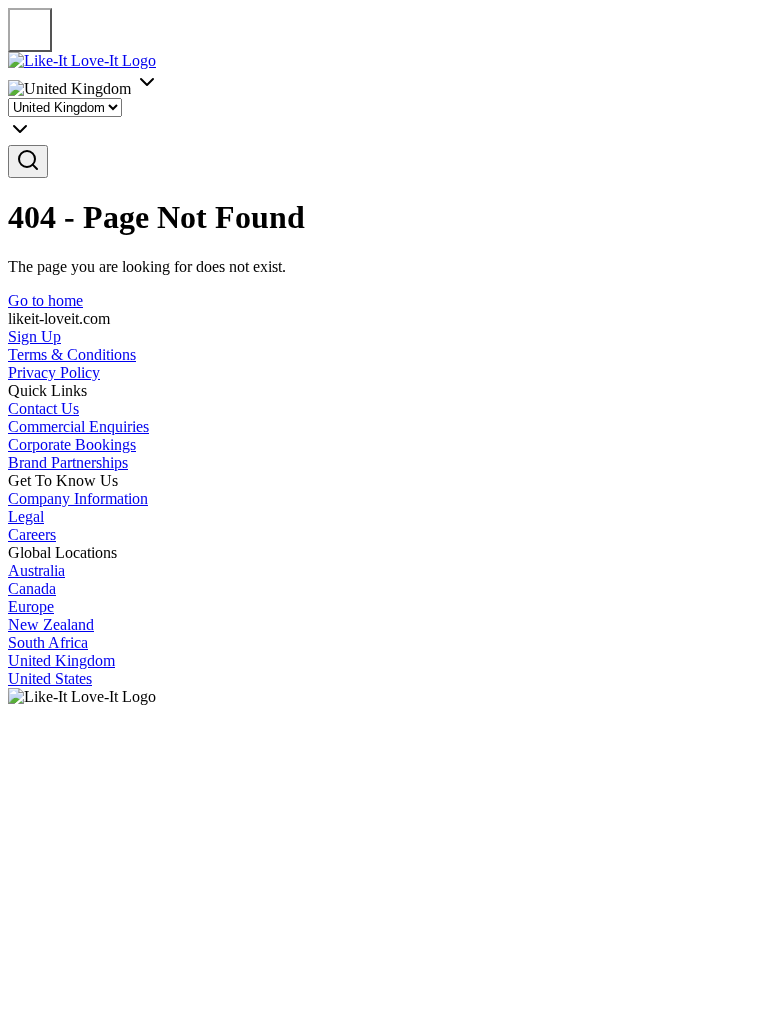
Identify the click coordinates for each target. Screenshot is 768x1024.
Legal (26, 516)
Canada (32, 588)
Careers (32, 534)
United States (50, 678)
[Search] (28, 161)
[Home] (82, 60)
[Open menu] (30, 30)
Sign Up (34, 336)
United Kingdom (61, 660)
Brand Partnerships (68, 462)
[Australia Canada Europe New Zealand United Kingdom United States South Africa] (384, 121)
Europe (31, 606)
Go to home (45, 300)
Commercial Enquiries (78, 426)
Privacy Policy (54, 372)
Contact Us (43, 408)
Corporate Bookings (72, 444)
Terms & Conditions (72, 354)
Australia (36, 570)
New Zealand (51, 624)
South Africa (48, 642)
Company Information (78, 498)
